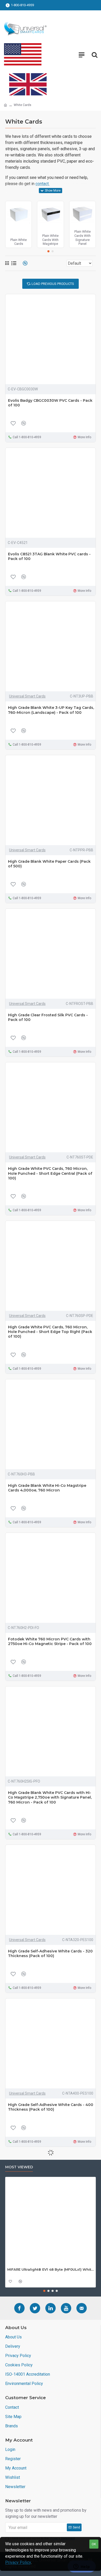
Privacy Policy (18, 2562)
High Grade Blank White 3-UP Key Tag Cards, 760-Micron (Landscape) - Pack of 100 (51, 710)
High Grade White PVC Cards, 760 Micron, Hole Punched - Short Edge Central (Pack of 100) (50, 1173)
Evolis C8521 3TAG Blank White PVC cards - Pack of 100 (49, 556)
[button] (48, 251)
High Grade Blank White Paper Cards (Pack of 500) (49, 864)
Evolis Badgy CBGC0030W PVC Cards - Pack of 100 (50, 403)
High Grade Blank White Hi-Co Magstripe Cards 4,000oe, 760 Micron (47, 1488)
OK (94, 2544)
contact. (42, 184)
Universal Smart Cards (27, 696)
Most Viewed (19, 2167)
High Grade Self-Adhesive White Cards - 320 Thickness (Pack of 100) (50, 1953)
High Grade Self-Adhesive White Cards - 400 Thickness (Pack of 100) (51, 2107)
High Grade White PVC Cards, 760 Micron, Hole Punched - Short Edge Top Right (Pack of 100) (50, 1332)
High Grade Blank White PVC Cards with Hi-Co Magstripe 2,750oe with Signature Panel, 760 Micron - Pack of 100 (50, 1797)
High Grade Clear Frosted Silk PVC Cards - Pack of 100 (48, 1017)
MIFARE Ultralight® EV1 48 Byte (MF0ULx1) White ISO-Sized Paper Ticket (51, 2269)
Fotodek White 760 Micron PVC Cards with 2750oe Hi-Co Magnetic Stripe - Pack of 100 (50, 1641)
